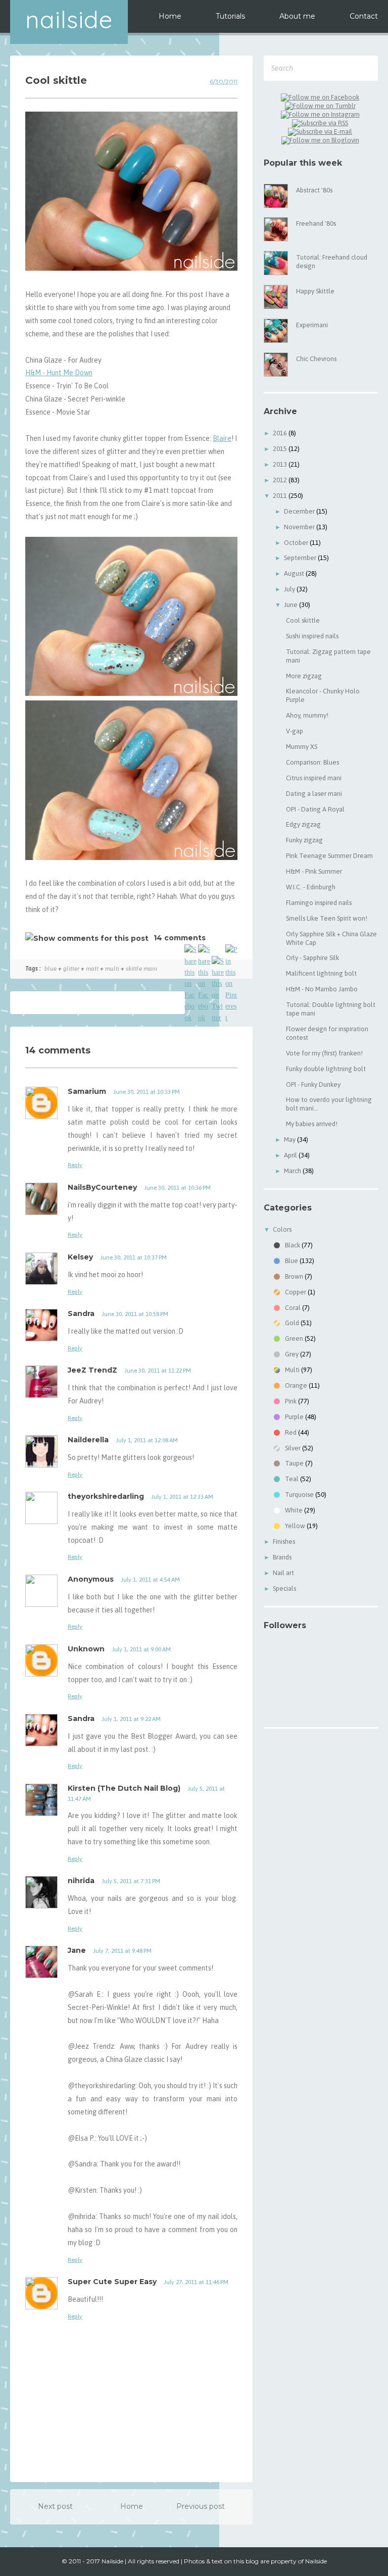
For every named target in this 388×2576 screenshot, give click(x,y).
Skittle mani (141, 969)
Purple (294, 1417)
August (295, 573)
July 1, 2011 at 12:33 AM (182, 1497)
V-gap (295, 731)
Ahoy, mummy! (307, 715)
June (292, 605)
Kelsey (80, 1257)
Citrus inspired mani (314, 778)
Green (294, 1338)
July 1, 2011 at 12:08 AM (147, 1440)
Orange (296, 1385)
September (301, 558)
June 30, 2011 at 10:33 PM (147, 1092)
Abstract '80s (314, 190)
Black (293, 1245)
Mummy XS (302, 747)
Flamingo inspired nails (319, 903)
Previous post (201, 2506)
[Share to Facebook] (190, 950)
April (291, 1155)
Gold (292, 1323)
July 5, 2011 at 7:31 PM (131, 1881)
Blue (51, 969)
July (290, 589)
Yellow (295, 1526)
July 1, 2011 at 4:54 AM (150, 1580)
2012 (281, 480)
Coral (293, 1308)
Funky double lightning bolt (326, 1069)
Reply (75, 1165)
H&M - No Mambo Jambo (322, 989)
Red (291, 1432)
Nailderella (88, 1440)
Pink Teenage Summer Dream (329, 856)
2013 (281, 464)
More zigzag (304, 676)
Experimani (312, 325)
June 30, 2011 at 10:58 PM (135, 1314)
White (294, 1510)
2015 (281, 449)
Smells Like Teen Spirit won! (327, 918)
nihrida (81, 1881)
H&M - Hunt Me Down (59, 373)
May (290, 1140)
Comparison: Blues (312, 762)
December (300, 511)
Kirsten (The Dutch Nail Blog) (124, 1788)
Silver (293, 1448)
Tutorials (230, 16)
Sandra (81, 1314)
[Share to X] (218, 962)
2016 (281, 433)
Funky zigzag (304, 840)
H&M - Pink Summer (314, 871)
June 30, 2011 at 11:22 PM (158, 1371)
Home (170, 16)
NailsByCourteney (102, 1187)
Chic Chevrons (316, 359)
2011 (281, 496)
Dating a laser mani (314, 794)
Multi (112, 969)
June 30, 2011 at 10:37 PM (133, 1257)
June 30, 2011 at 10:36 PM (177, 1188)
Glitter (71, 969)
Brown (294, 1276)
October (297, 543)
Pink (291, 1401)
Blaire (222, 438)
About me (297, 16)
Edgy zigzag (303, 824)
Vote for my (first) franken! (324, 1053)
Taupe (294, 1463)
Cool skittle (303, 620)
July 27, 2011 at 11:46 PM (196, 2282)
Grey (292, 1354)
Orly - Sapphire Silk (312, 958)
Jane (77, 1950)
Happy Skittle (315, 291)
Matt (92, 969)
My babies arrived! (312, 1124)
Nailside (69, 19)
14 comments (180, 938)
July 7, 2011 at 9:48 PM (122, 1951)
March (293, 1171)
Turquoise (299, 1495)
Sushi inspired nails (312, 636)
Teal (292, 1479)
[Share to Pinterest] (231, 950)
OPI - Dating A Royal (315, 809)
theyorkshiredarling (106, 1496)
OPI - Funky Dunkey (313, 1084)
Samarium (87, 1091)
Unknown (86, 1649)
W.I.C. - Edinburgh (311, 887)
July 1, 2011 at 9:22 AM (131, 1719)
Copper (296, 1292)
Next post (55, 2506)
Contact (364, 16)
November (300, 527)
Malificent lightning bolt (321, 973)
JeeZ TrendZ (92, 1370)
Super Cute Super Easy (112, 2282)
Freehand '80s (316, 223)
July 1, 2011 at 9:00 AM (141, 1649)
